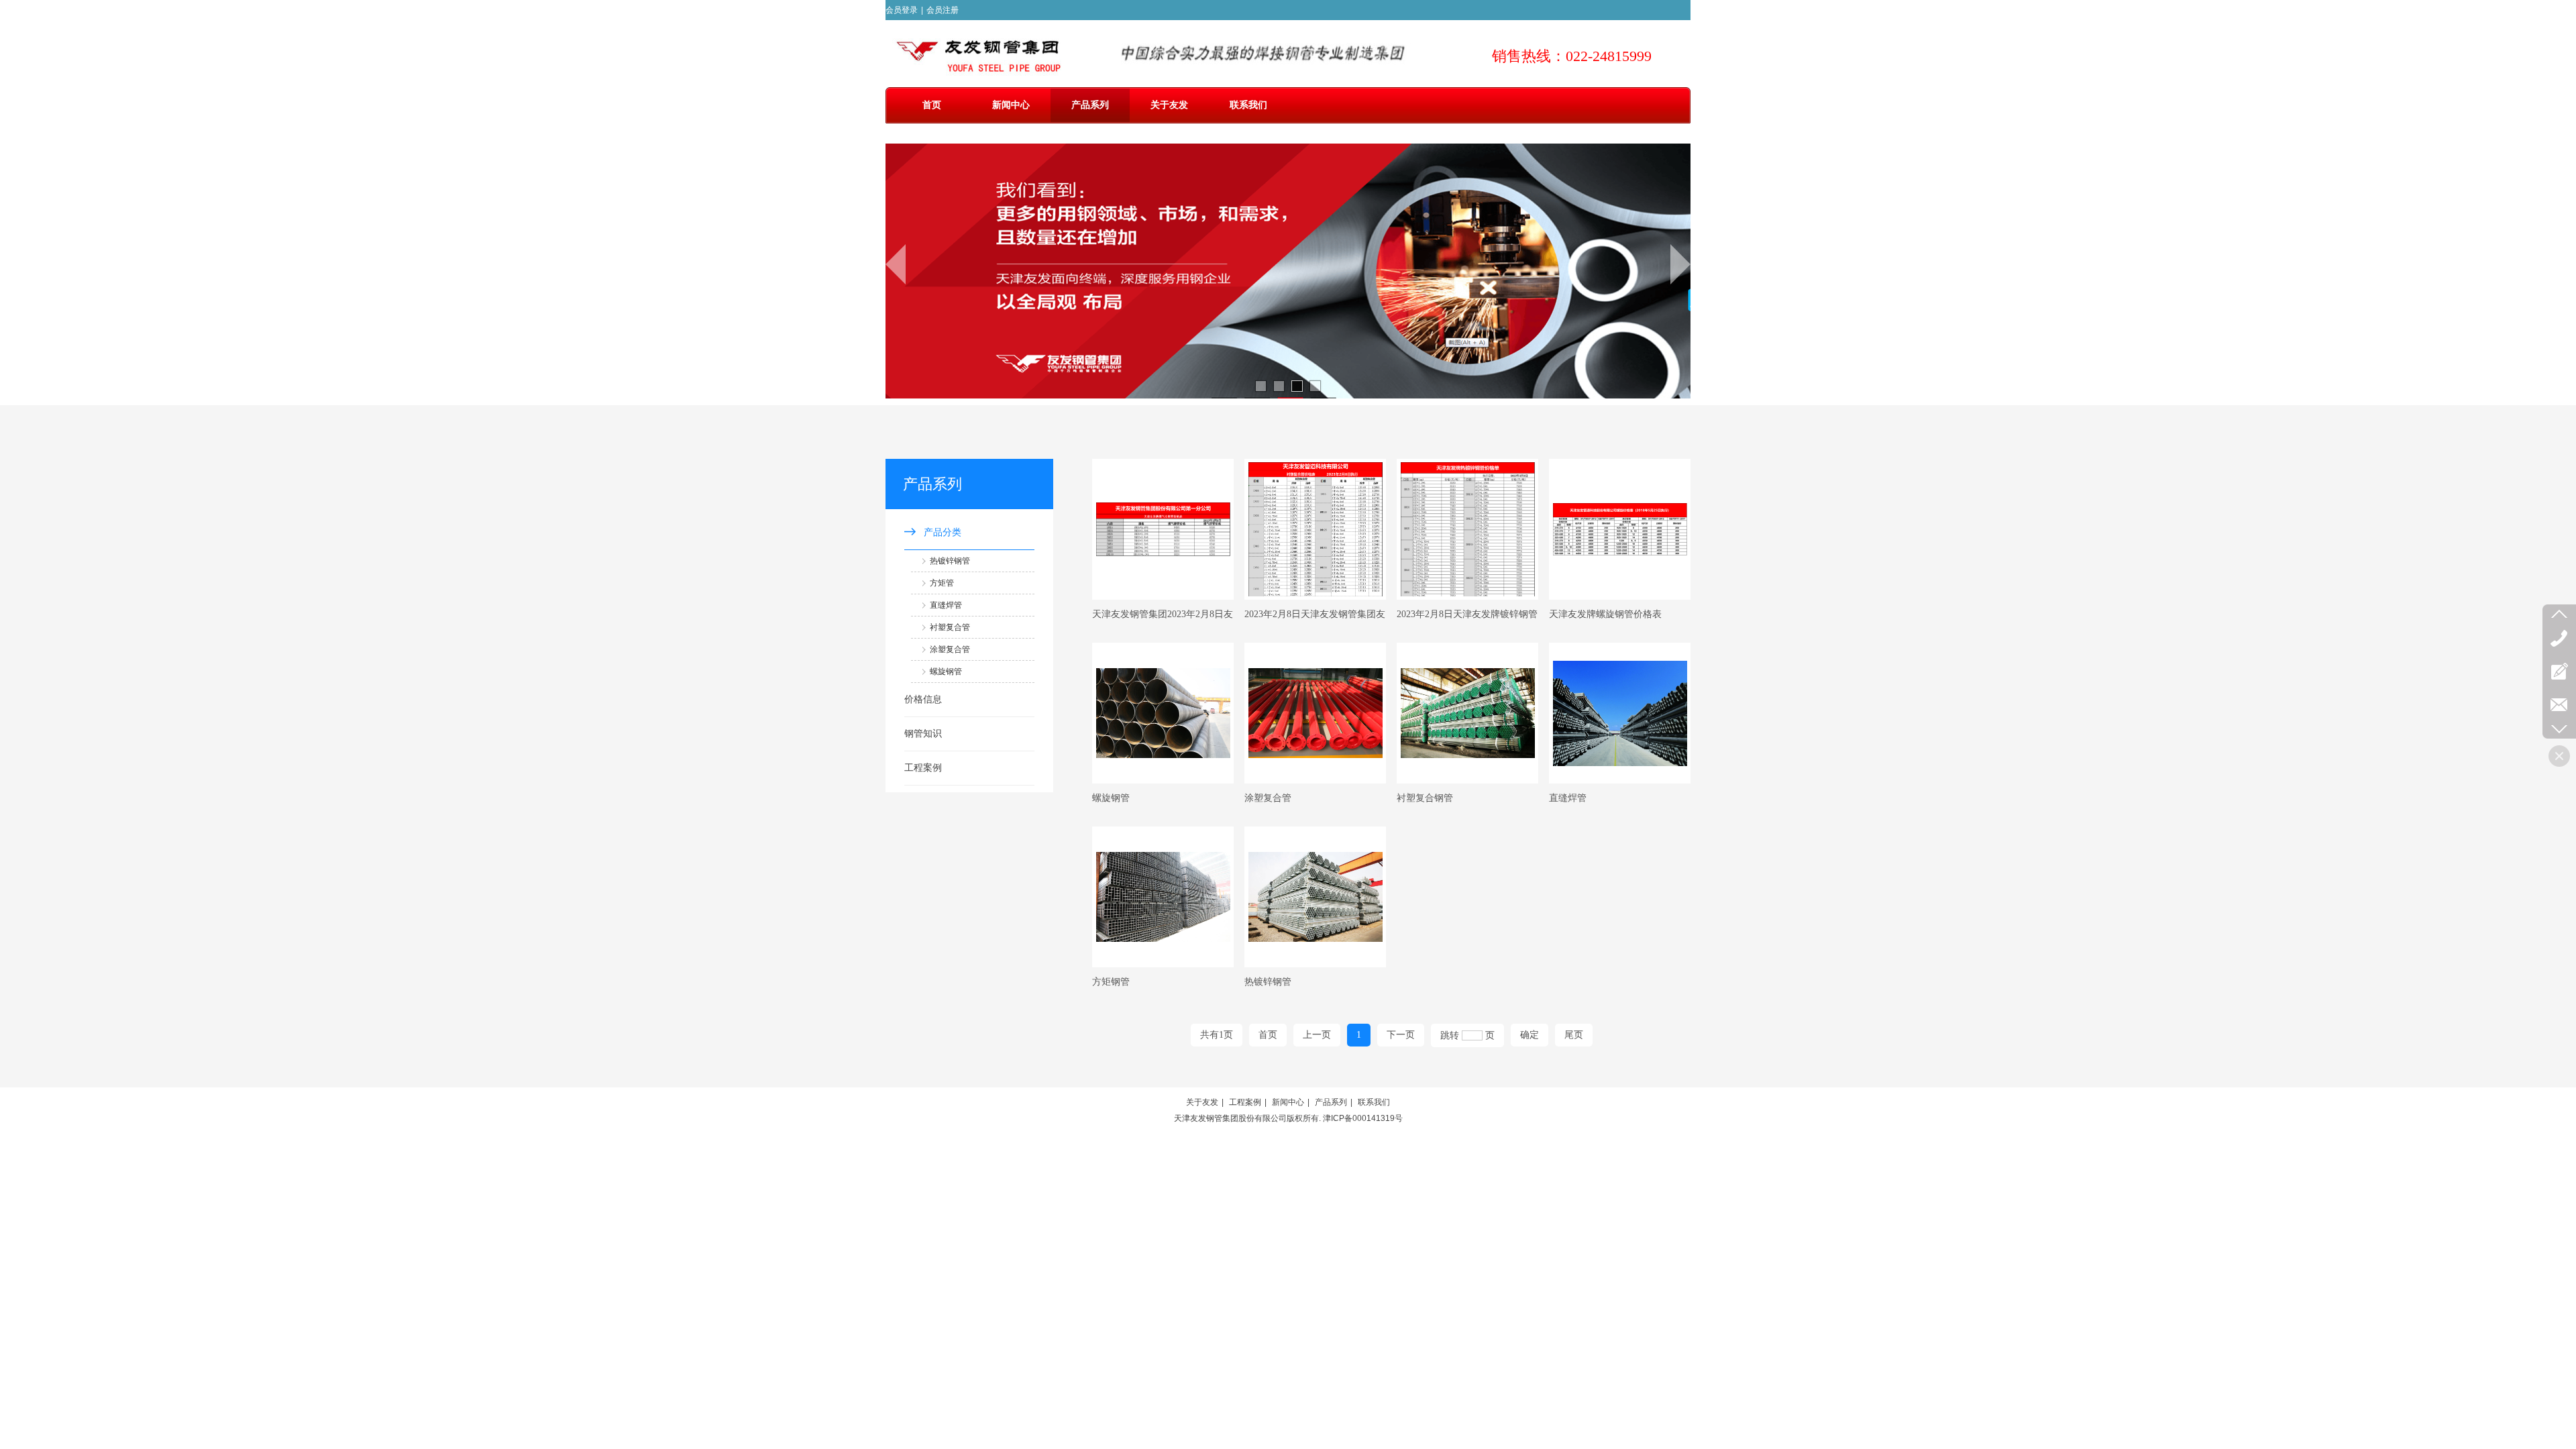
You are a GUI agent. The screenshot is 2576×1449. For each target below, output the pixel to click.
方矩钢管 (1111, 982)
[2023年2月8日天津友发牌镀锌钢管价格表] (1467, 529)
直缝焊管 (1568, 798)
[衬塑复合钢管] (1467, 713)
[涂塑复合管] (1315, 713)
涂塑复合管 (1268, 798)
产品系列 (1331, 1102)
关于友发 (1202, 1102)
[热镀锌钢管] (1315, 897)
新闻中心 (1288, 1102)
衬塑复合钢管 (1425, 798)
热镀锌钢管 (1268, 982)
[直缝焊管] (1620, 713)
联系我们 (1374, 1102)
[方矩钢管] (1163, 897)
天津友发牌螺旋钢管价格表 (1605, 614)
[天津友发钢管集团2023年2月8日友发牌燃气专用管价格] (1163, 529)
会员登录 (902, 10)
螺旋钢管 (1111, 798)
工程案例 (1245, 1102)
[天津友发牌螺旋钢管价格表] (1620, 529)
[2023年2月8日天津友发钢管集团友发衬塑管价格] (1315, 529)
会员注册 (943, 10)
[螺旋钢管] (1163, 713)
